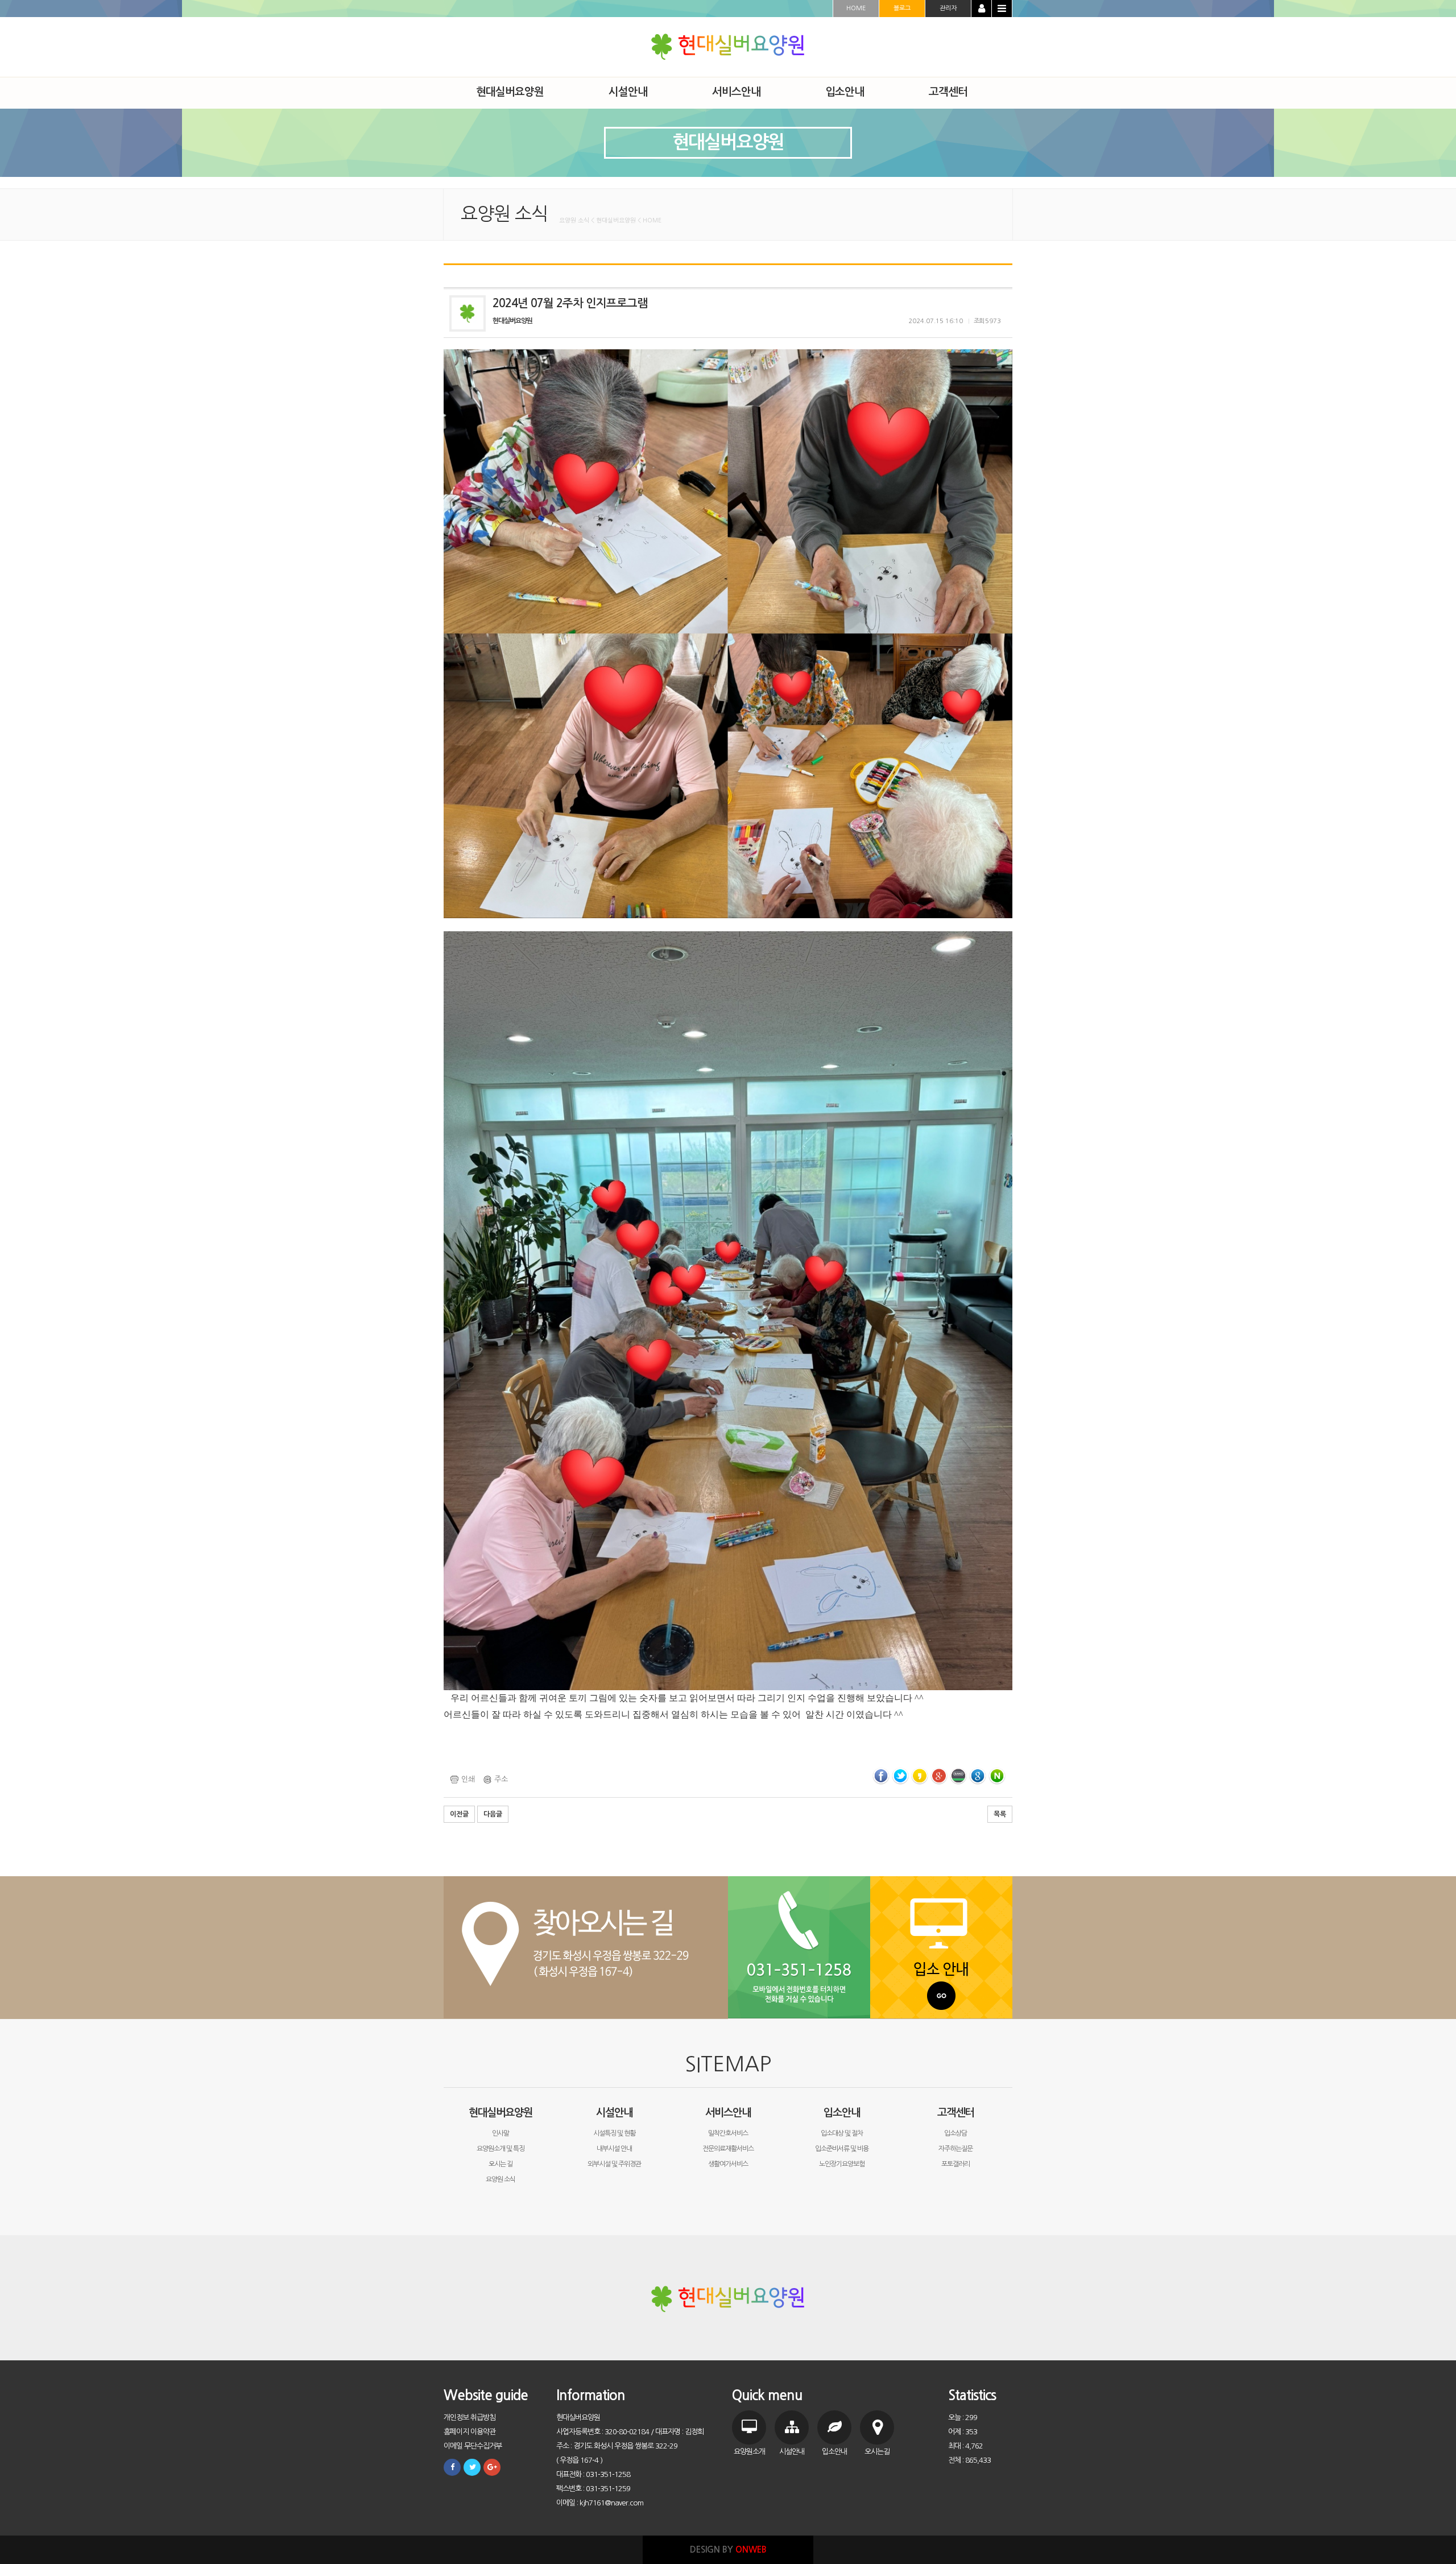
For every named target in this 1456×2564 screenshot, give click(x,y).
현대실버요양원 (500, 2113)
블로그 (902, 8)
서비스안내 (728, 2113)
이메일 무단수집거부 (473, 2446)
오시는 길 (500, 2164)
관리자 (948, 8)
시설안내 (614, 2113)
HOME (856, 8)
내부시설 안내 (614, 2149)
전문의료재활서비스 (728, 2149)
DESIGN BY (728, 2549)
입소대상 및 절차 (842, 2133)
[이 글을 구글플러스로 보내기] (939, 1776)
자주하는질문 (955, 2149)
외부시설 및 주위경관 (614, 2164)
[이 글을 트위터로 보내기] (900, 1776)
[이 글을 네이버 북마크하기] (997, 1776)
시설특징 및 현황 (614, 2133)
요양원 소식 (500, 2179)
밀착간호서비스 (728, 2133)
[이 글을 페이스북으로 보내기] (881, 1776)
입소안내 (842, 2113)
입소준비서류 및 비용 (842, 2149)
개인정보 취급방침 (470, 2418)
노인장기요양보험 (842, 2164)
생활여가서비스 (728, 2164)
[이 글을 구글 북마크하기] (978, 1776)
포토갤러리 (955, 2164)
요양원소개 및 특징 (500, 2149)
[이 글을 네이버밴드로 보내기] (958, 1776)
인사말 (500, 2133)
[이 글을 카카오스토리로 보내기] (920, 1776)
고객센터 (955, 2113)
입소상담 (955, 2133)
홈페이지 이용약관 (470, 2432)
